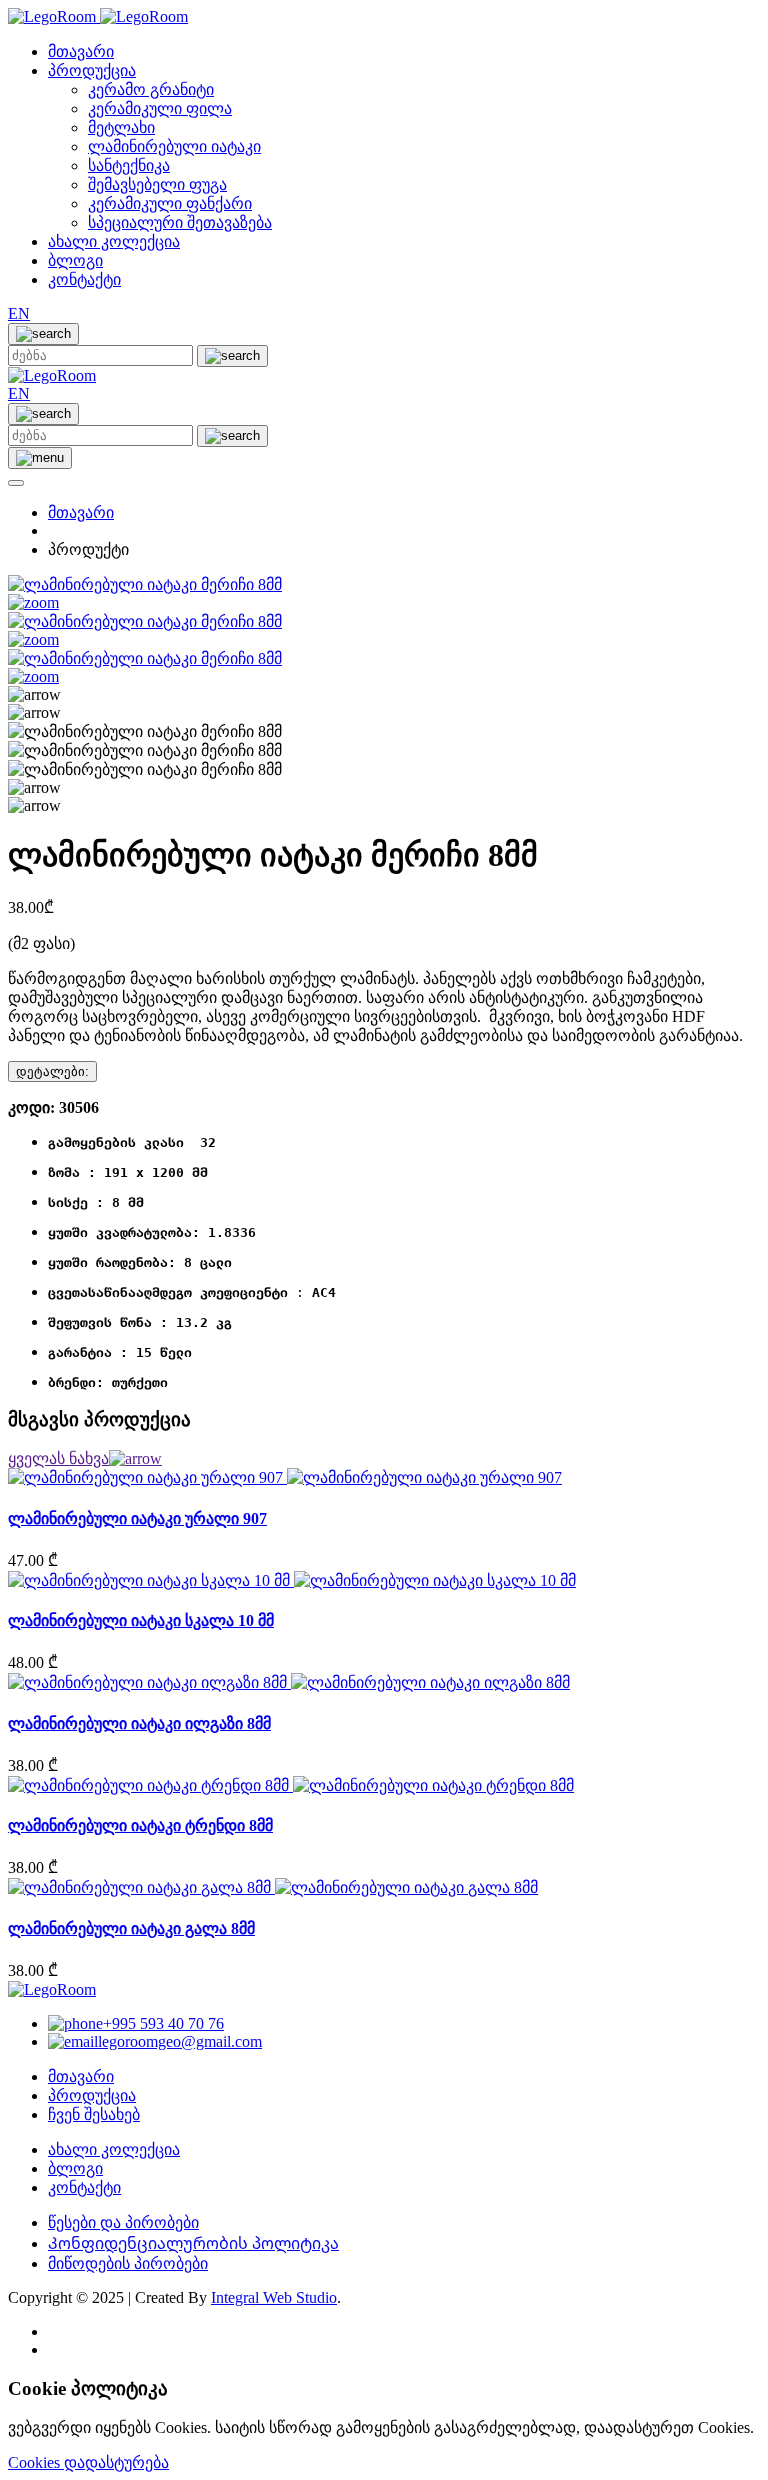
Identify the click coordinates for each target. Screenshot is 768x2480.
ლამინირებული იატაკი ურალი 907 (137, 1518)
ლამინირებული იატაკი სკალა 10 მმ (141, 1620)
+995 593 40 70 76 (163, 2023)
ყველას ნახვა (58, 1458)
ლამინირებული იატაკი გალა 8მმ (131, 1928)
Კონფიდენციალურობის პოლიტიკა (193, 2243)
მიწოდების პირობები (128, 2263)
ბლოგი (75, 260)
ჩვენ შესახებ (94, 2114)
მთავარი (81, 51)
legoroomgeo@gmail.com (180, 2041)
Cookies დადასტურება (88, 2462)
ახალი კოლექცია (114, 241)
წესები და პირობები (123, 2222)
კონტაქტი (84, 279)
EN (19, 313)
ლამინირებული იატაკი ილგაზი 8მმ (139, 1723)
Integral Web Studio (274, 2297)
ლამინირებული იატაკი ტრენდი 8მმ (140, 1825)
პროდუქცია (92, 70)
